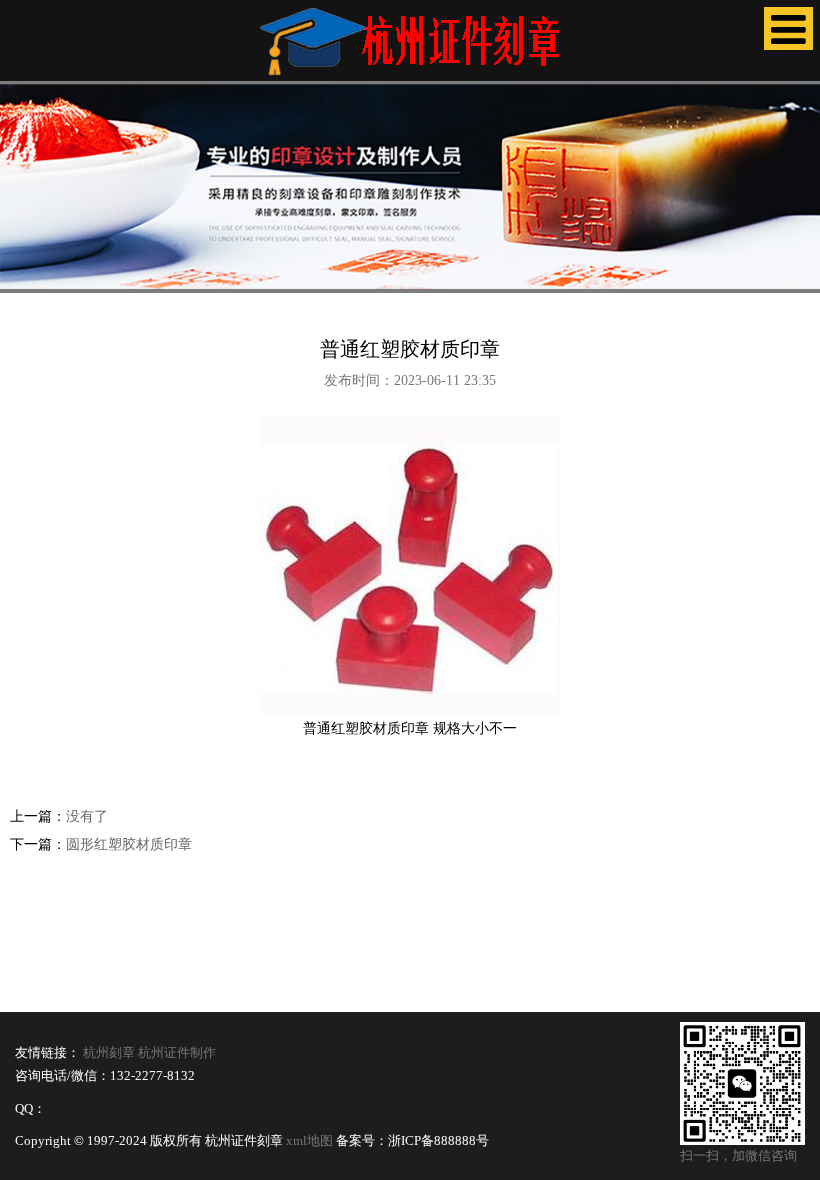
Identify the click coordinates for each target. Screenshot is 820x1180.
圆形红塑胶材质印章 (129, 844)
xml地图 (309, 1141)
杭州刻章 (109, 1053)
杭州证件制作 (177, 1053)
